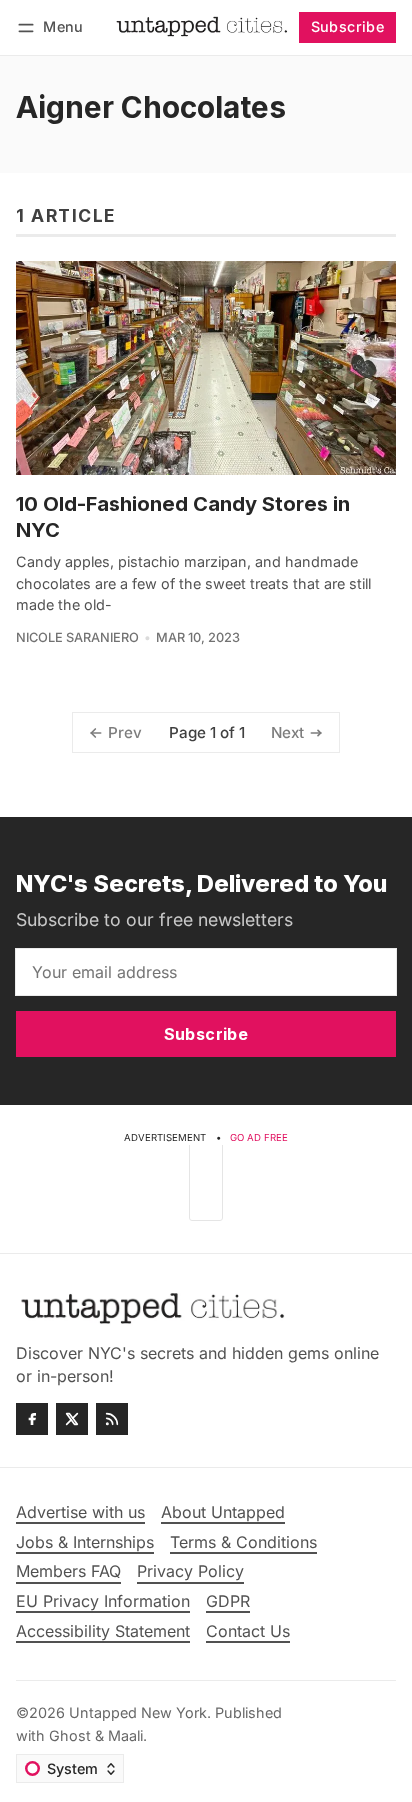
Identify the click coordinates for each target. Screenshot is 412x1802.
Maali (125, 1735)
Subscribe (348, 26)
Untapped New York (138, 1712)
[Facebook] (32, 1419)
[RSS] (112, 1419)
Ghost (70, 1735)
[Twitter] (72, 1419)
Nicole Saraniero (77, 637)
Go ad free (259, 1137)
